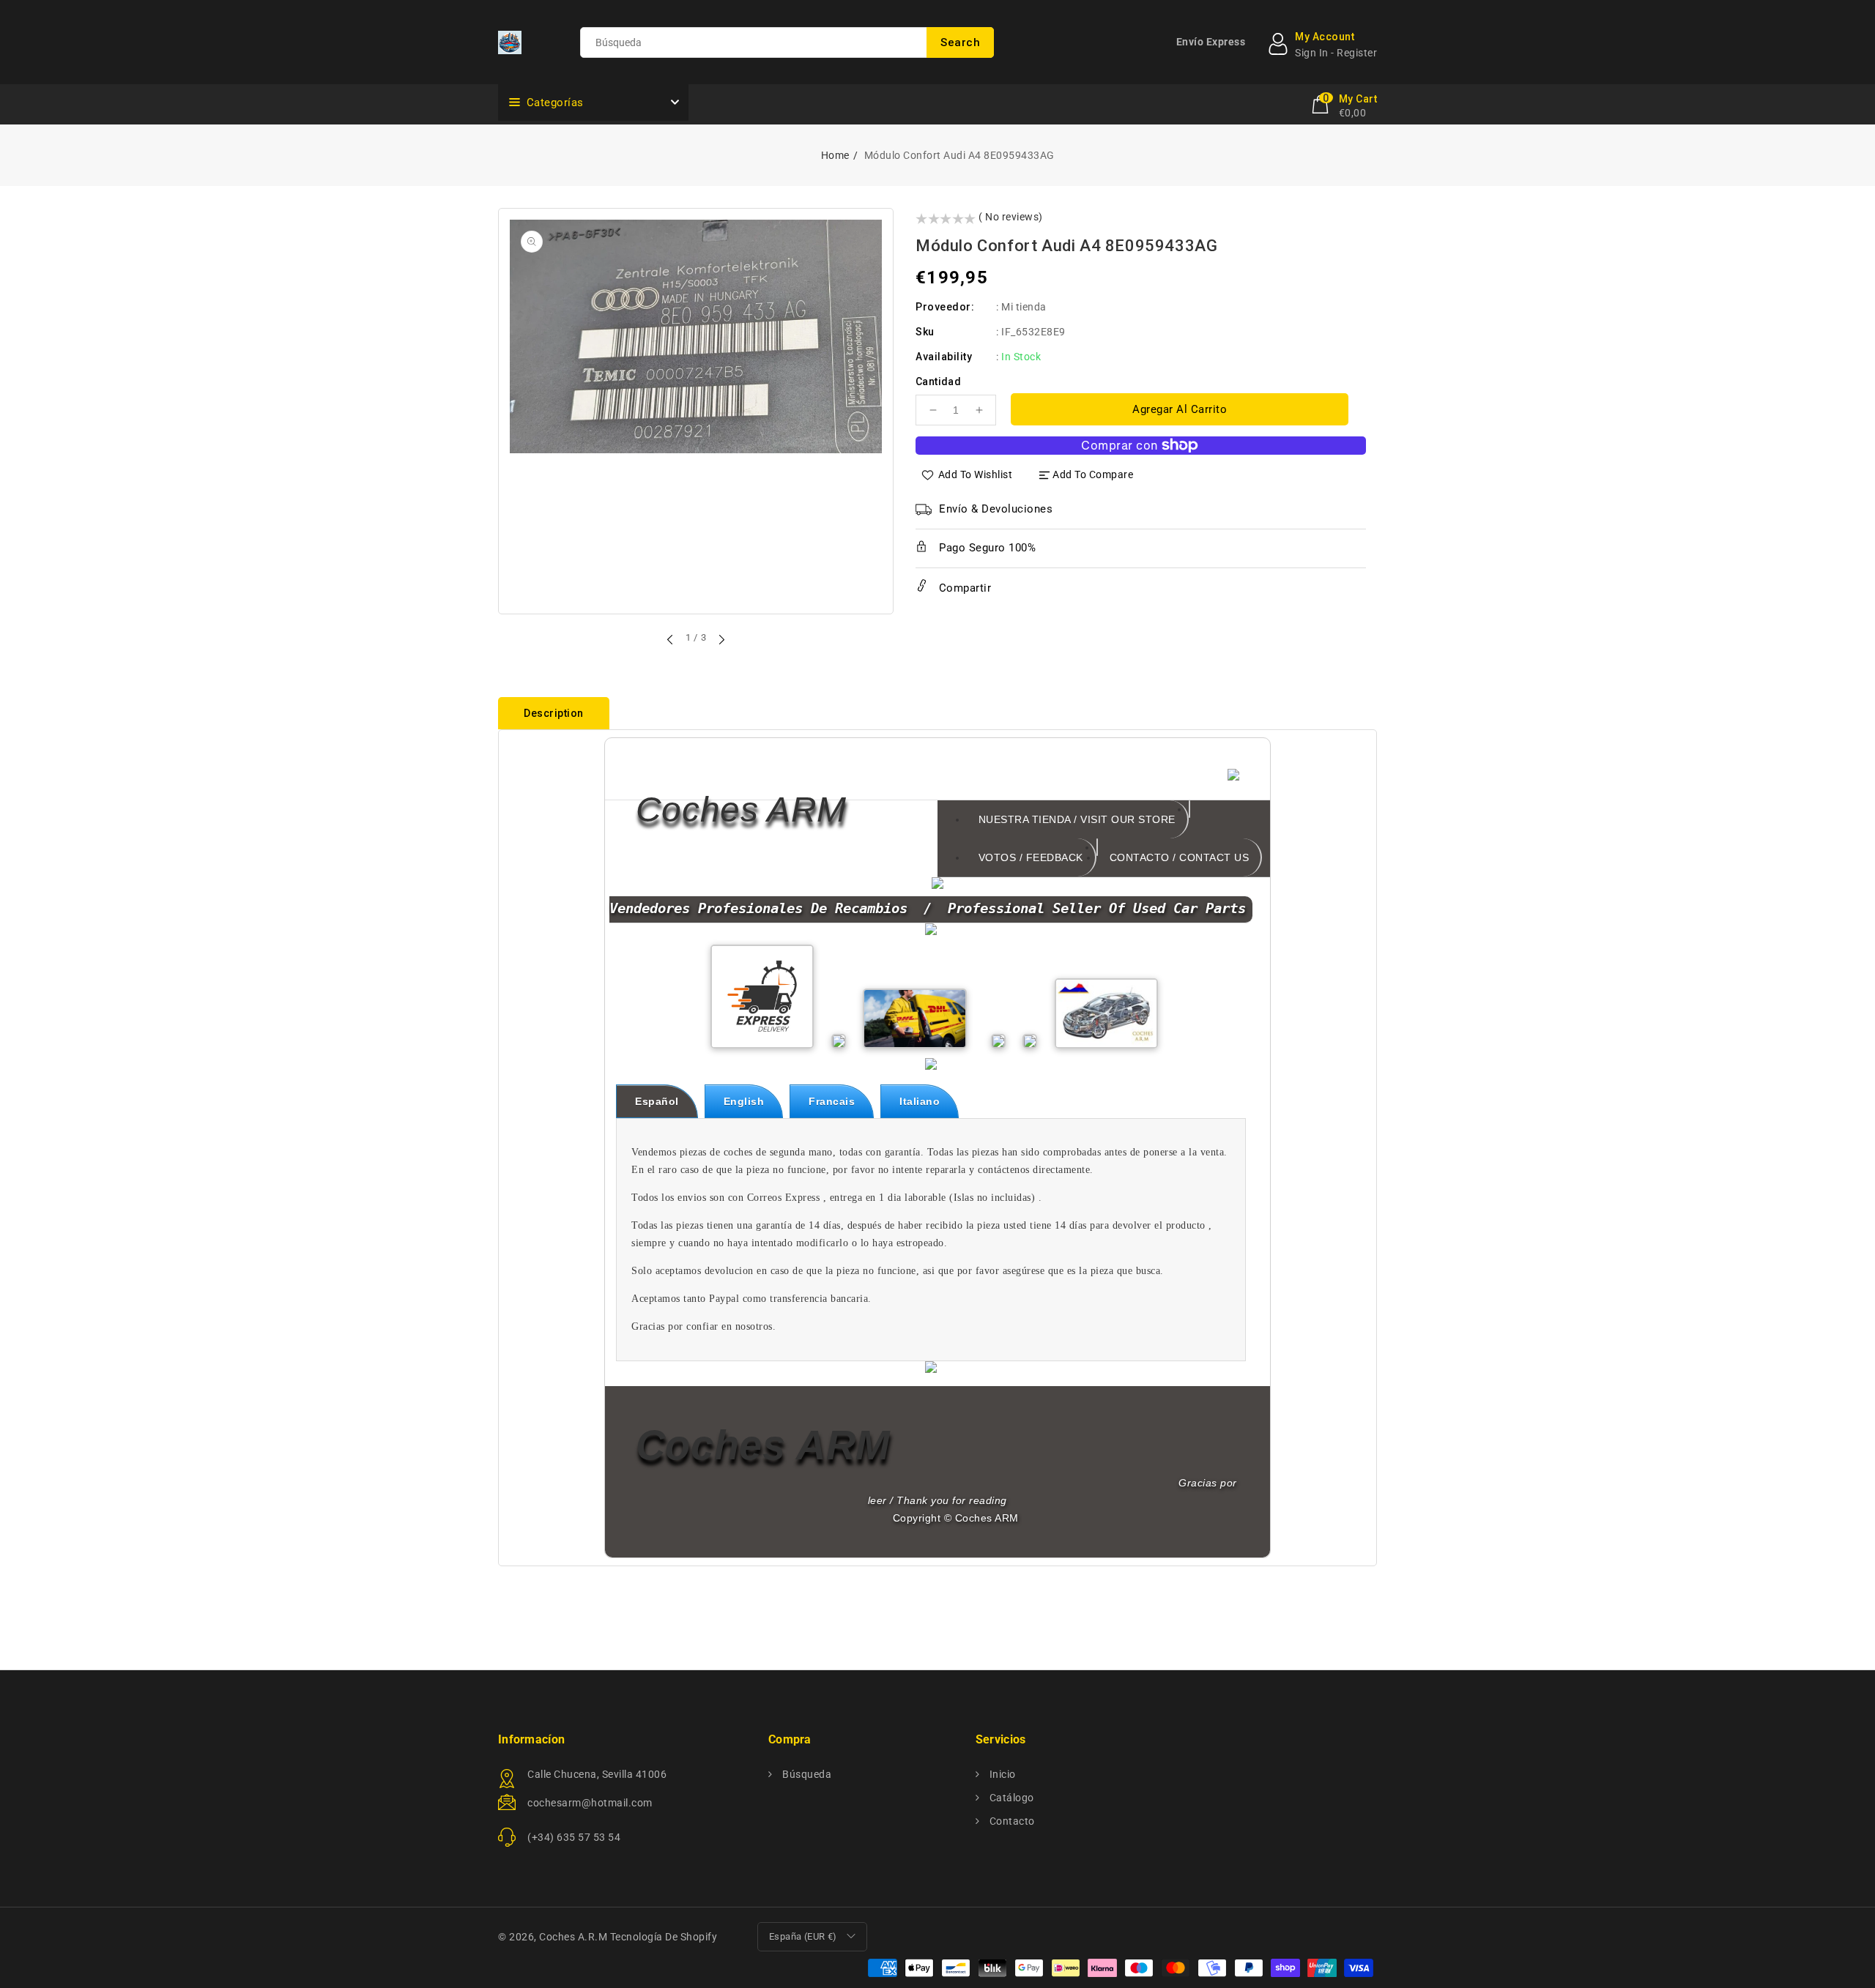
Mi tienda (1024, 307)
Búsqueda (806, 1774)
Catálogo (1010, 1798)
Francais (832, 1101)
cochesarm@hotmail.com (590, 1803)
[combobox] (787, 42)
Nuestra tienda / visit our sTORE (1077, 819)
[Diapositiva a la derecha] (721, 639)
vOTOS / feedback (1031, 857)
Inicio (1001, 1774)
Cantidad (938, 381)
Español (657, 1101)
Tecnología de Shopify (664, 1937)
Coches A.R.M (573, 1937)
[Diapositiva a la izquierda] (671, 639)
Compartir (963, 588)
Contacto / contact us (1180, 857)
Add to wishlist (976, 474)
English (744, 1101)
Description (554, 713)
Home (835, 155)
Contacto (1011, 1821)
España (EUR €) (803, 1936)
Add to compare (1093, 474)
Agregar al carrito (1180, 409)
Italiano (920, 1101)
